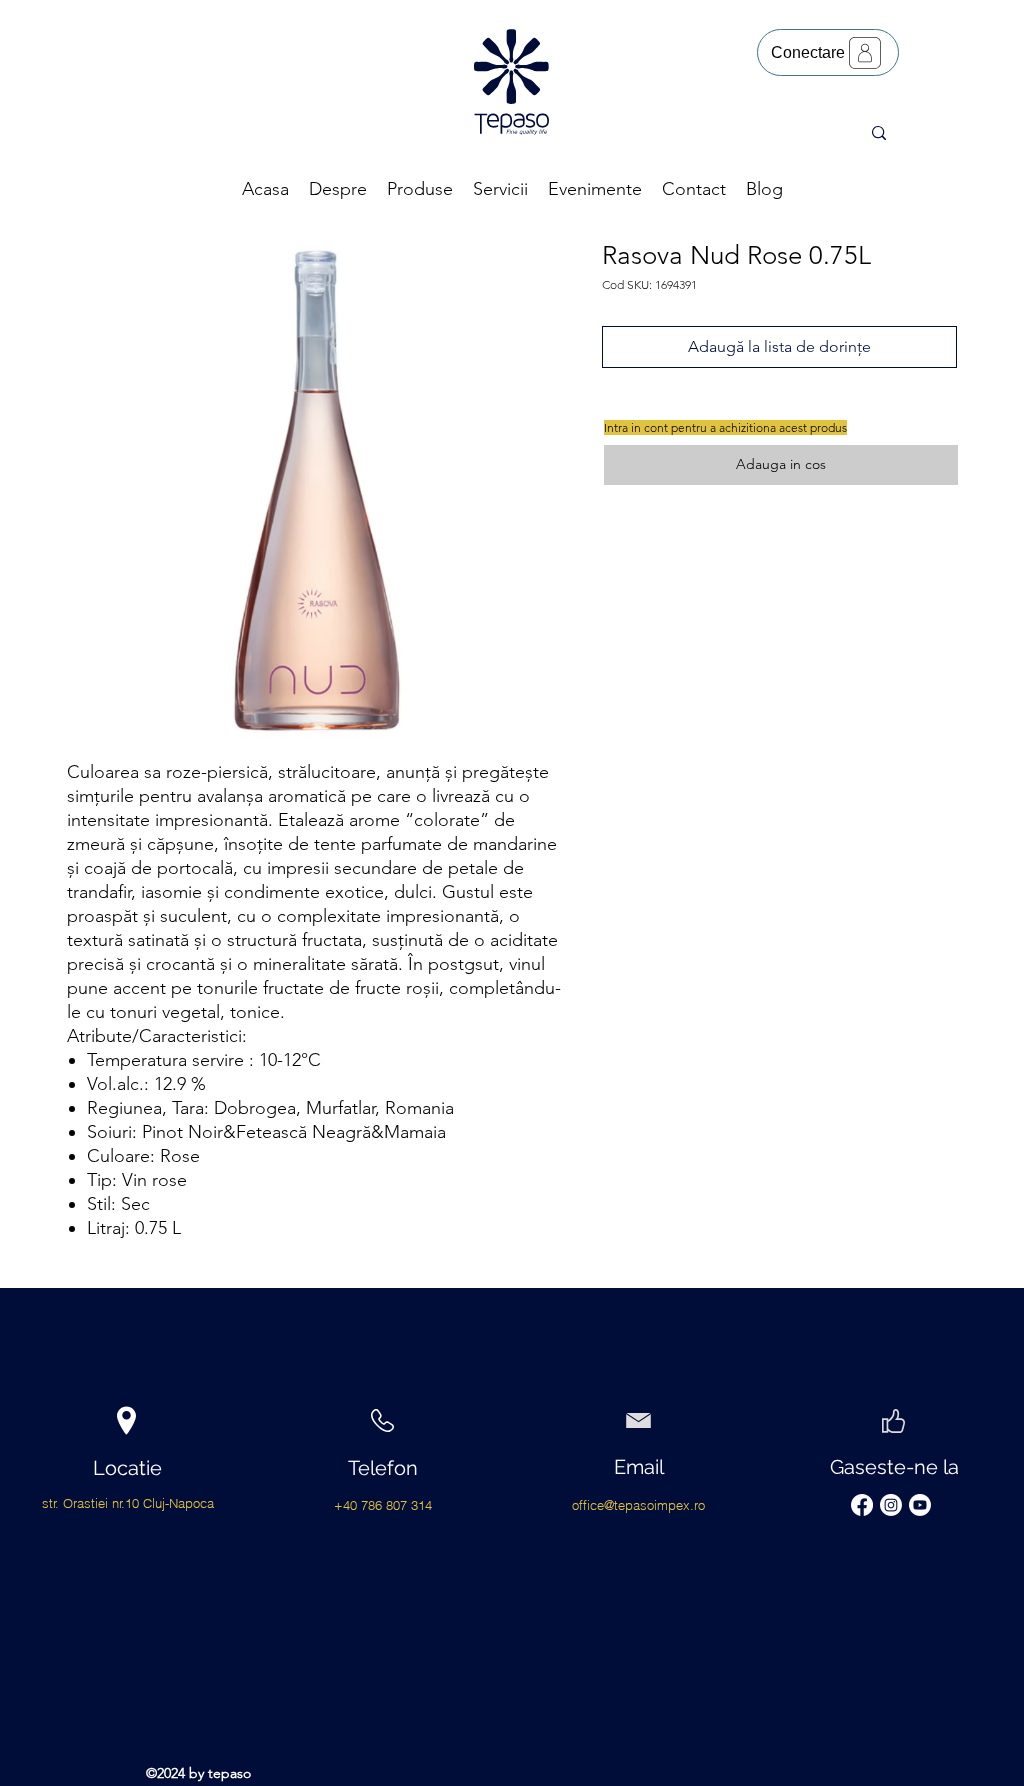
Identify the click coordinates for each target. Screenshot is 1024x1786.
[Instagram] (891, 1505)
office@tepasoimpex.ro (638, 1505)
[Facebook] (862, 1505)
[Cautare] (878, 133)
